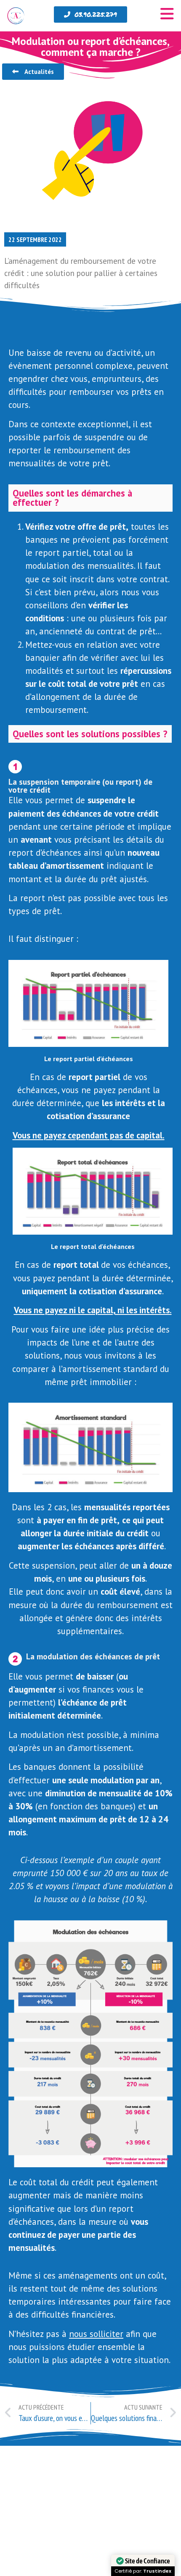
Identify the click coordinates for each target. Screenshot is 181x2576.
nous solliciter (96, 2334)
